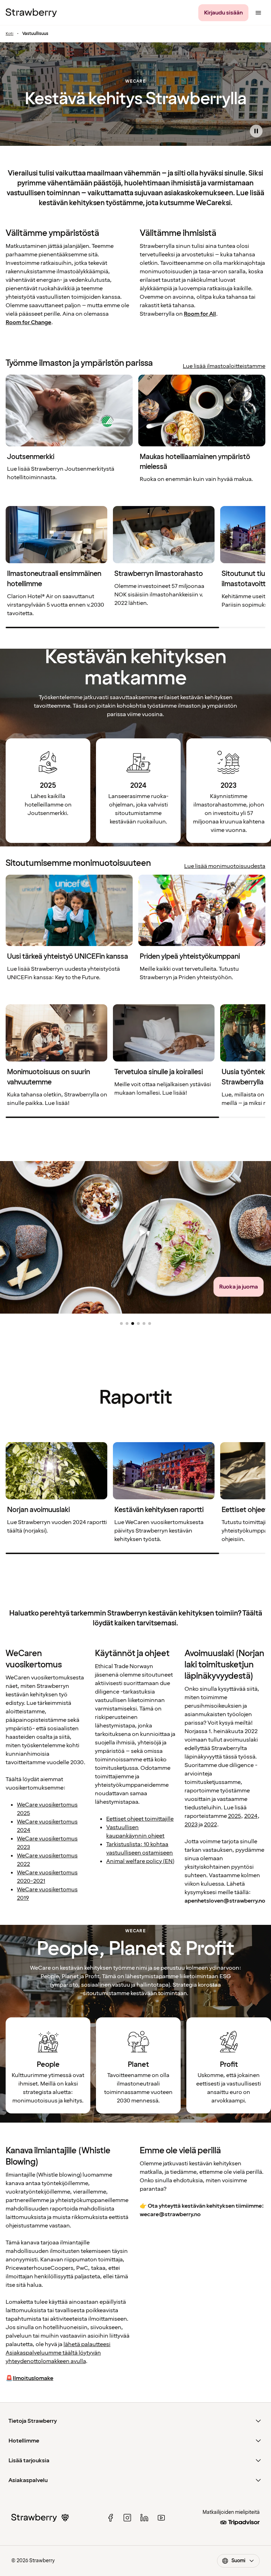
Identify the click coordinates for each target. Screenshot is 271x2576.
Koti (10, 34)
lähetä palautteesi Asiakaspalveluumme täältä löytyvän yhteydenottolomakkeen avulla (58, 2353)
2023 (191, 1825)
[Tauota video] (256, 131)
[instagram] (127, 2518)
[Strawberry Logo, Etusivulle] (31, 13)
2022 (210, 1825)
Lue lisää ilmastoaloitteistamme (224, 366)
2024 (251, 1816)
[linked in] (144, 2518)
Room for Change (28, 322)
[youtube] (161, 2518)
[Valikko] (258, 13)
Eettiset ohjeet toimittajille (140, 1819)
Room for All (200, 314)
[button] (121, 1323)
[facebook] (110, 2518)
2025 (234, 1816)
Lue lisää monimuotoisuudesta (225, 866)
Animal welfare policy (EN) (140, 1861)
